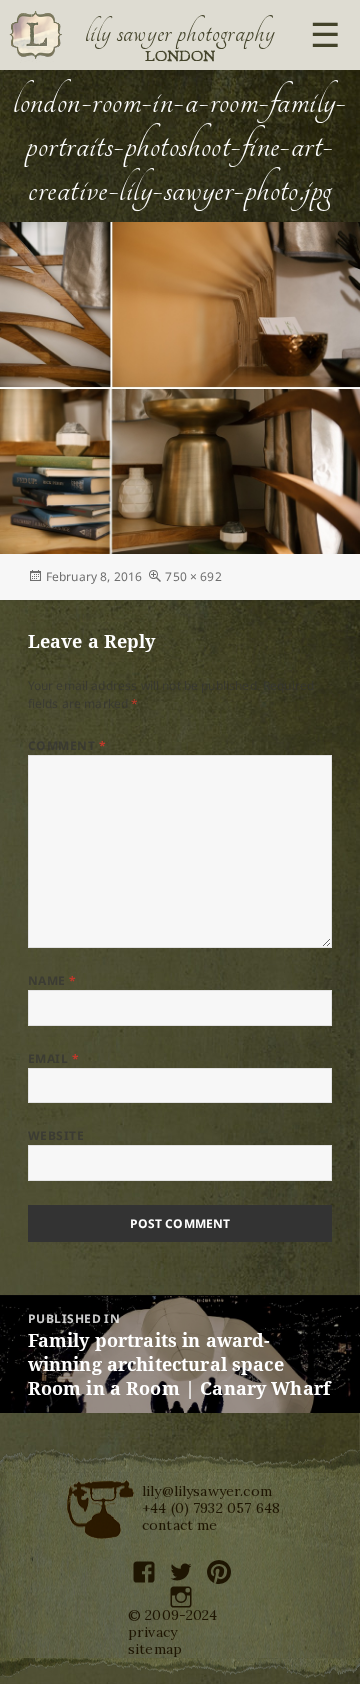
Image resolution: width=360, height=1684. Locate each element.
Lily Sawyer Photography (180, 33)
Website (56, 1135)
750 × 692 (193, 576)
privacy (152, 1632)
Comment (67, 745)
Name (52, 980)
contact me (180, 1525)
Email (53, 1058)
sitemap (155, 1649)
